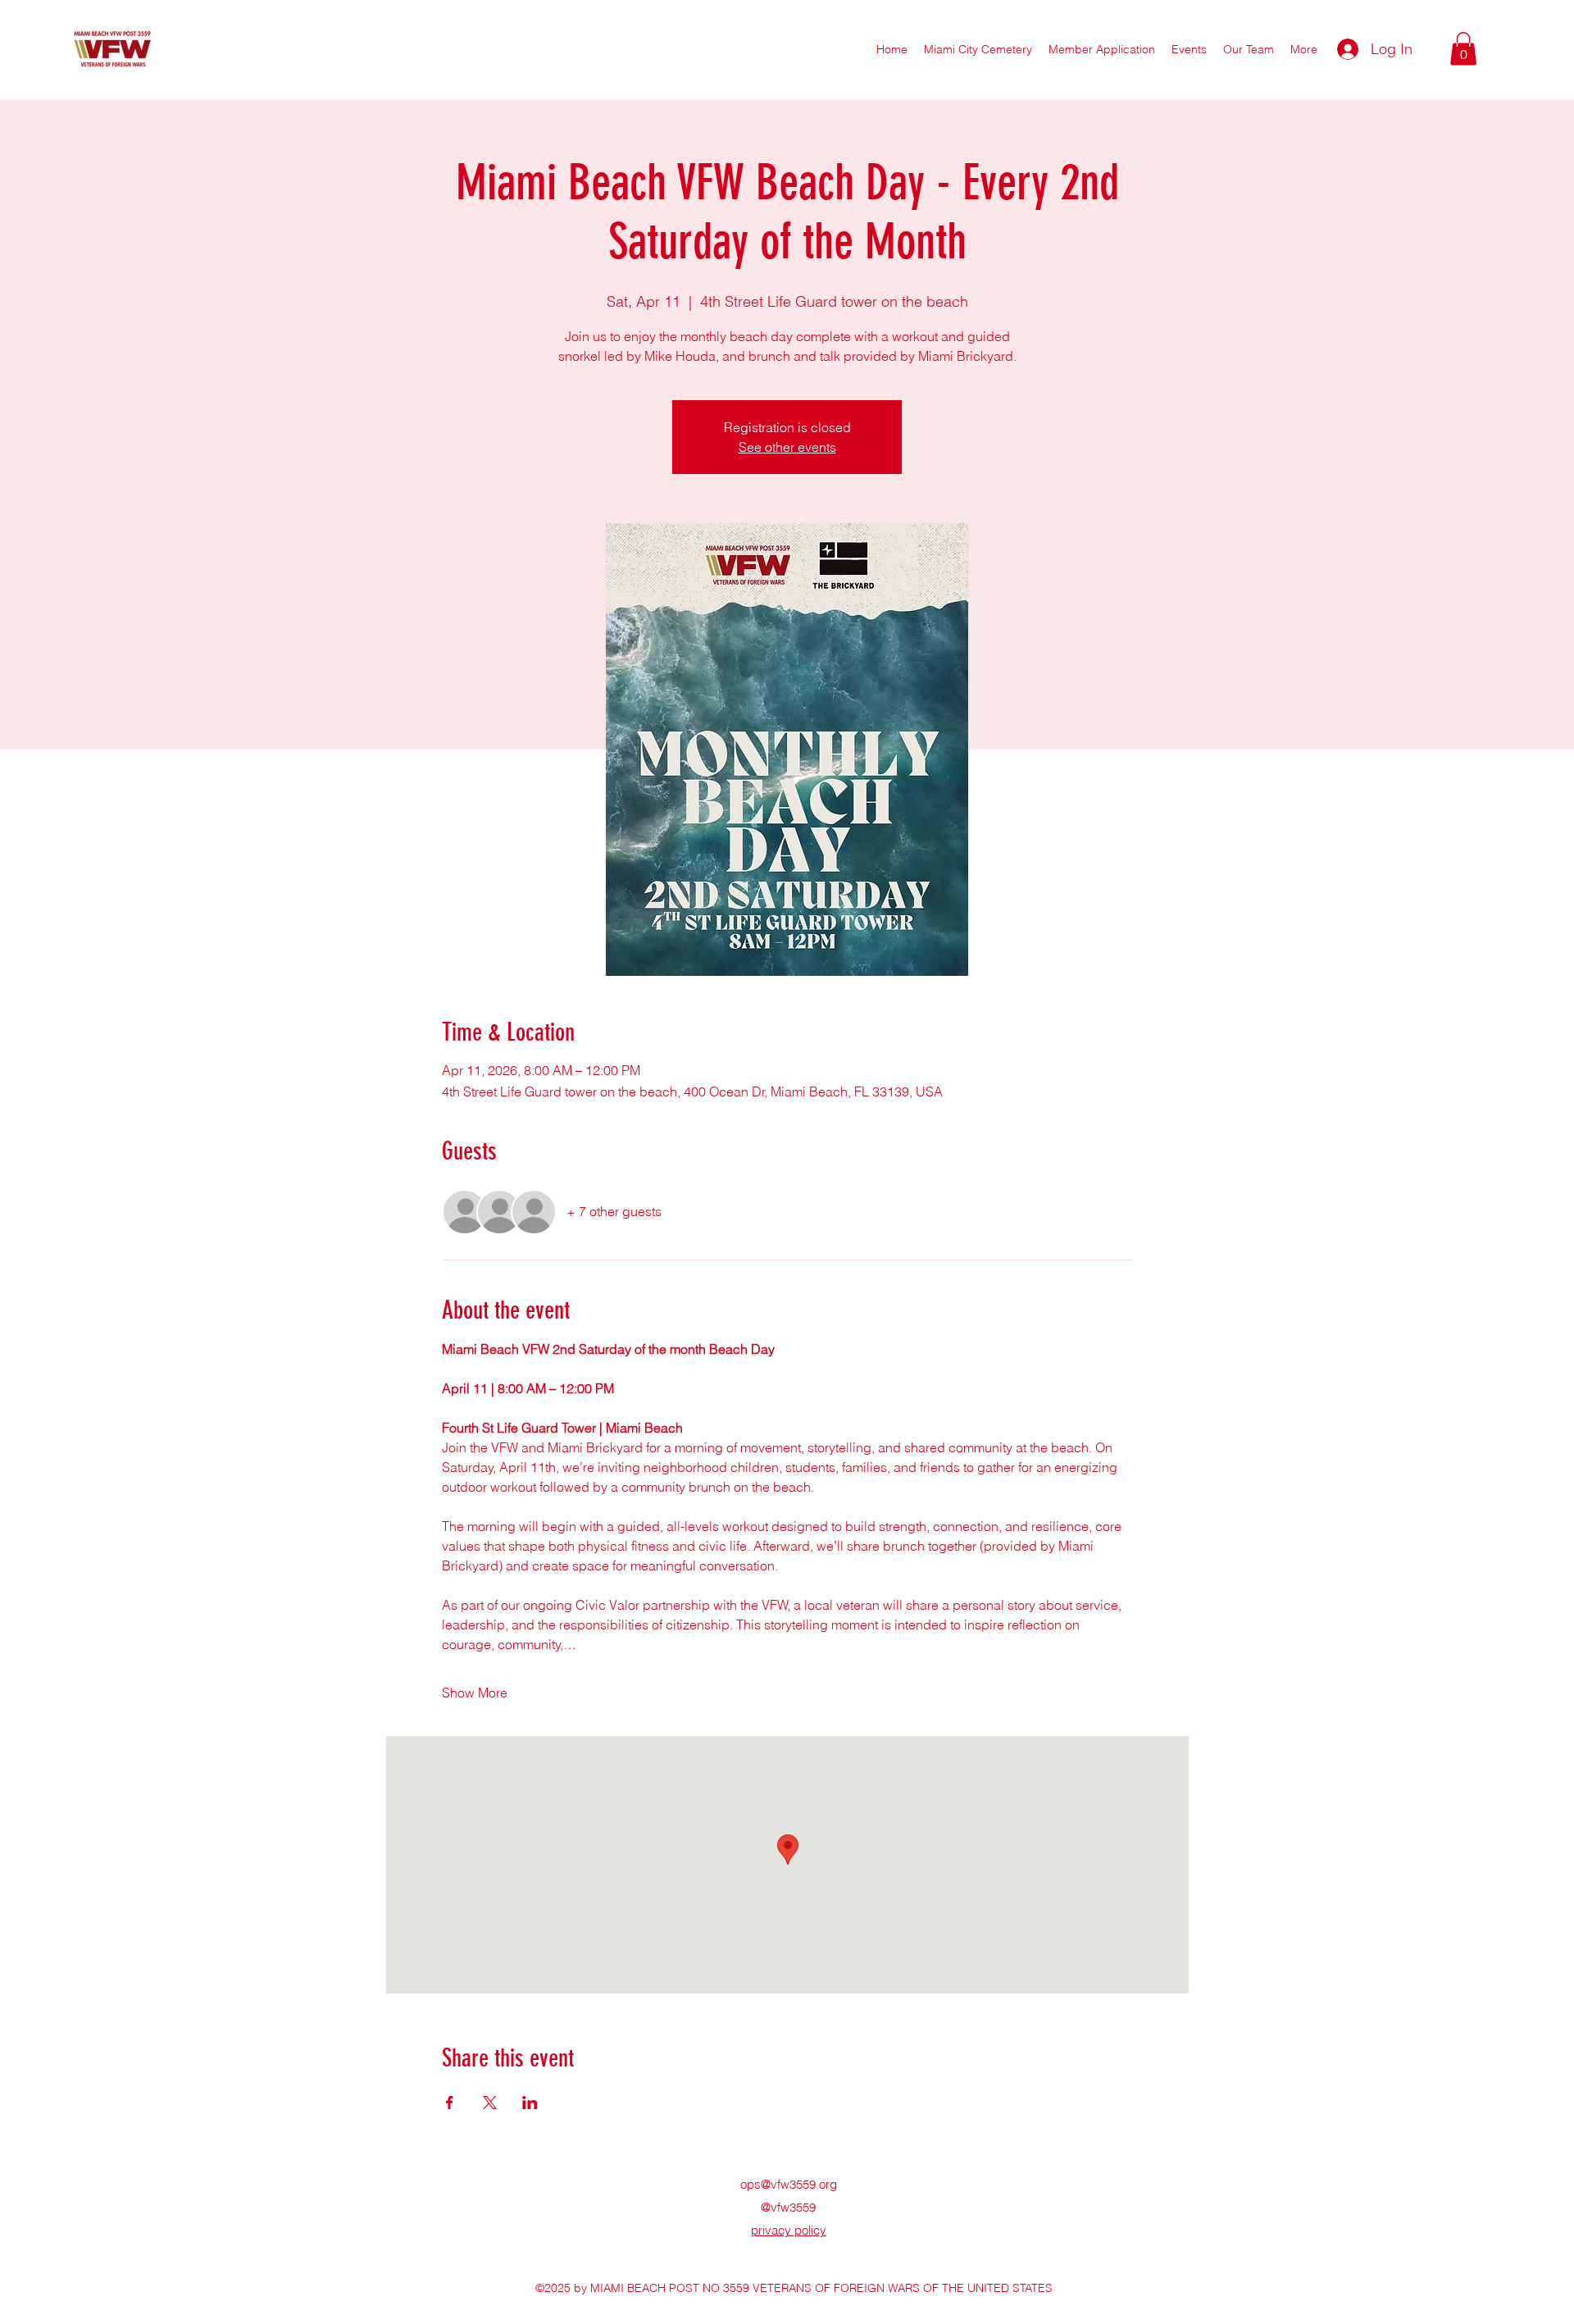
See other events (787, 447)
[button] (1249, 49)
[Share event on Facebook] (450, 2103)
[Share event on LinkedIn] (530, 2103)
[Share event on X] (490, 2103)
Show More (475, 1693)
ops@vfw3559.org (789, 2184)
